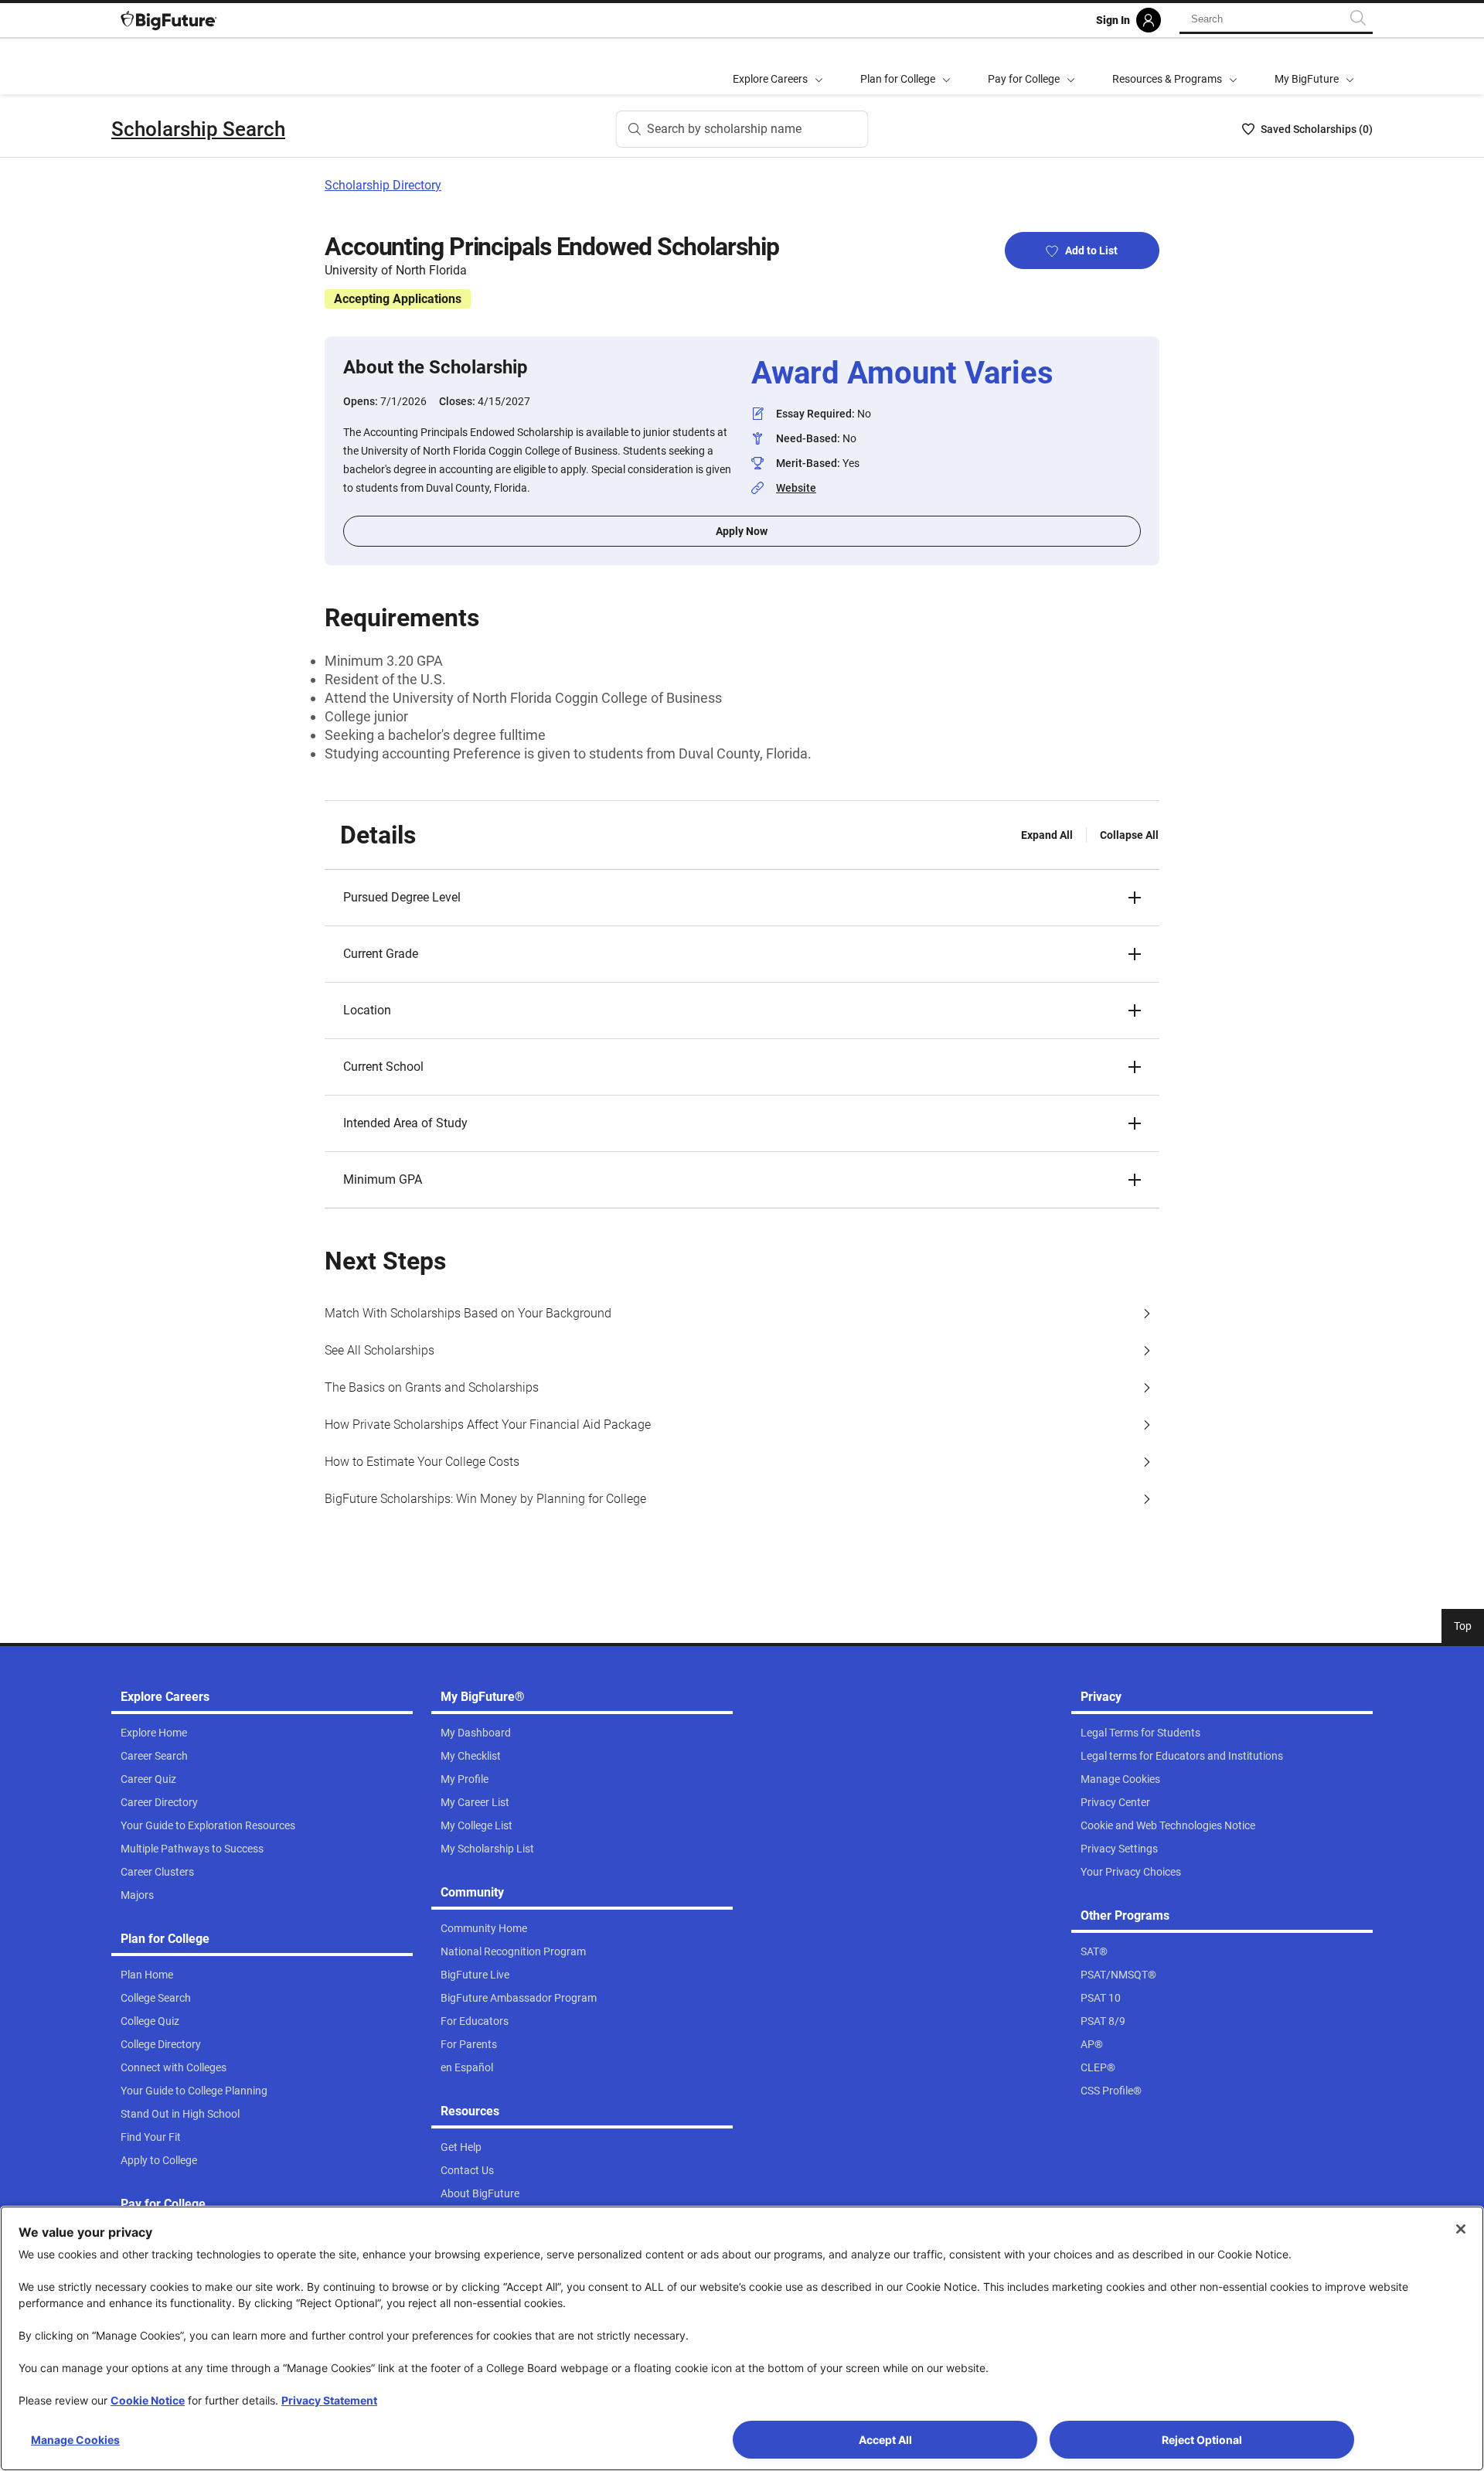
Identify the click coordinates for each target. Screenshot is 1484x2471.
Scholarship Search (198, 129)
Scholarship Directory (383, 185)
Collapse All (1129, 835)
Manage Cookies (75, 2440)
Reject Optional (1202, 2440)
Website (796, 488)
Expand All (1047, 835)
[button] (742, 898)
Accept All (885, 2440)
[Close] (1461, 2229)
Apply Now (742, 531)
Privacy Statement (329, 2400)
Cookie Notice (148, 2400)
